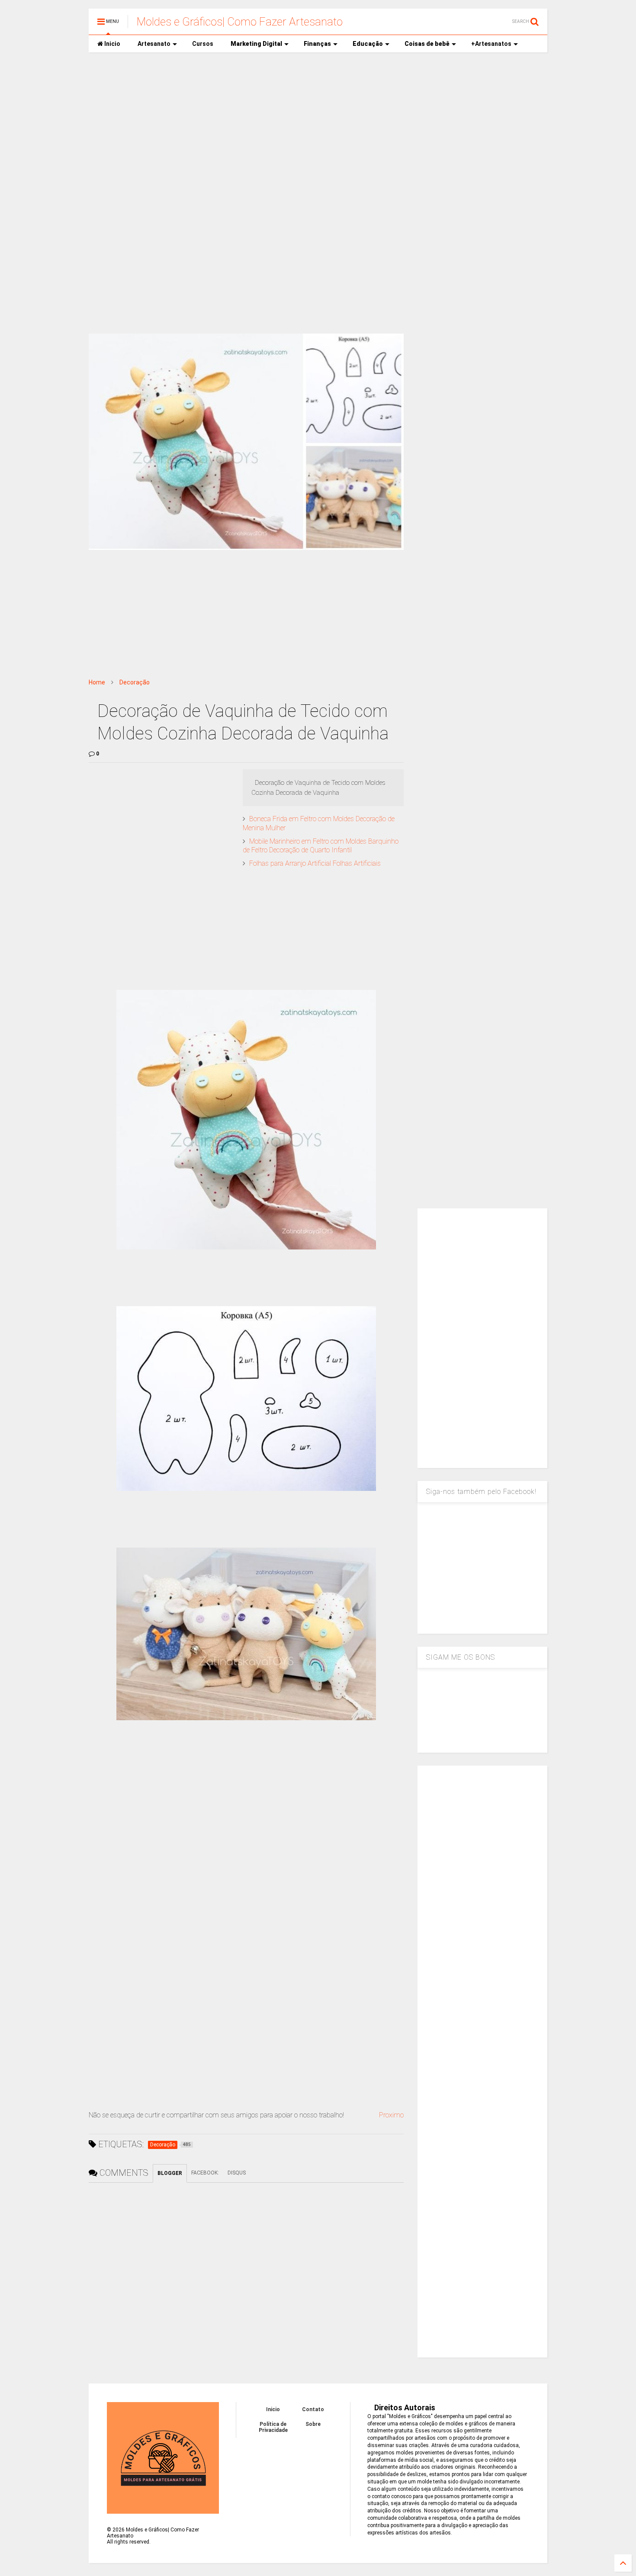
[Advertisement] (318, 126)
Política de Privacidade (273, 2427)
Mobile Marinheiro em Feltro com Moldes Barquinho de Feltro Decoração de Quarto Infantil (321, 846)
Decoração (135, 682)
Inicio (112, 44)
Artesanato (154, 44)
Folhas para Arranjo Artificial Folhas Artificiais (315, 863)
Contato (313, 2409)
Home (97, 682)
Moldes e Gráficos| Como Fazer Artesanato (240, 22)
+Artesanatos (491, 44)
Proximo (391, 2115)
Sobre (313, 2424)
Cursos (203, 44)
